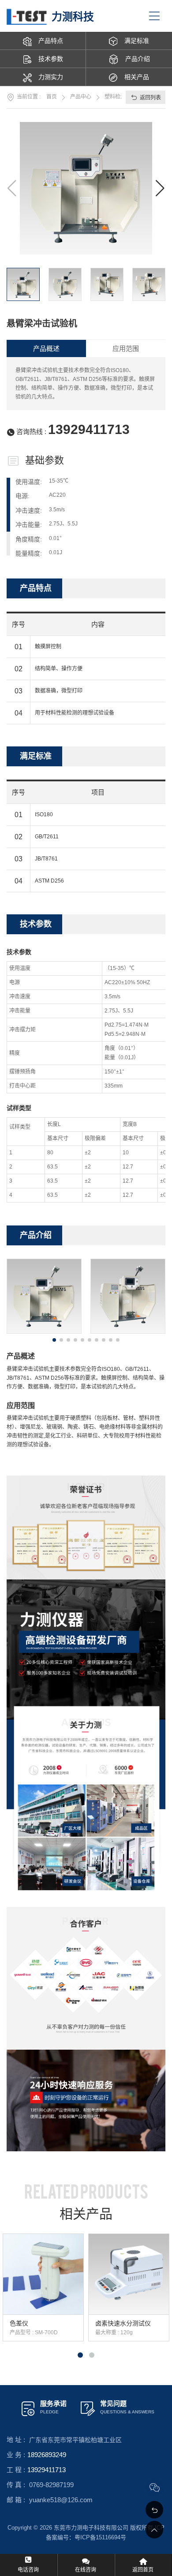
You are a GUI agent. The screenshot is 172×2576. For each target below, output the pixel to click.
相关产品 (137, 77)
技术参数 (51, 59)
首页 (52, 97)
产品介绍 (138, 59)
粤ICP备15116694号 (100, 2537)
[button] (160, 188)
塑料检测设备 (120, 97)
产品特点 (51, 41)
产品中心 (81, 97)
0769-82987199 (51, 2485)
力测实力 (51, 77)
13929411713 (89, 429)
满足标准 (137, 41)
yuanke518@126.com (61, 2500)
